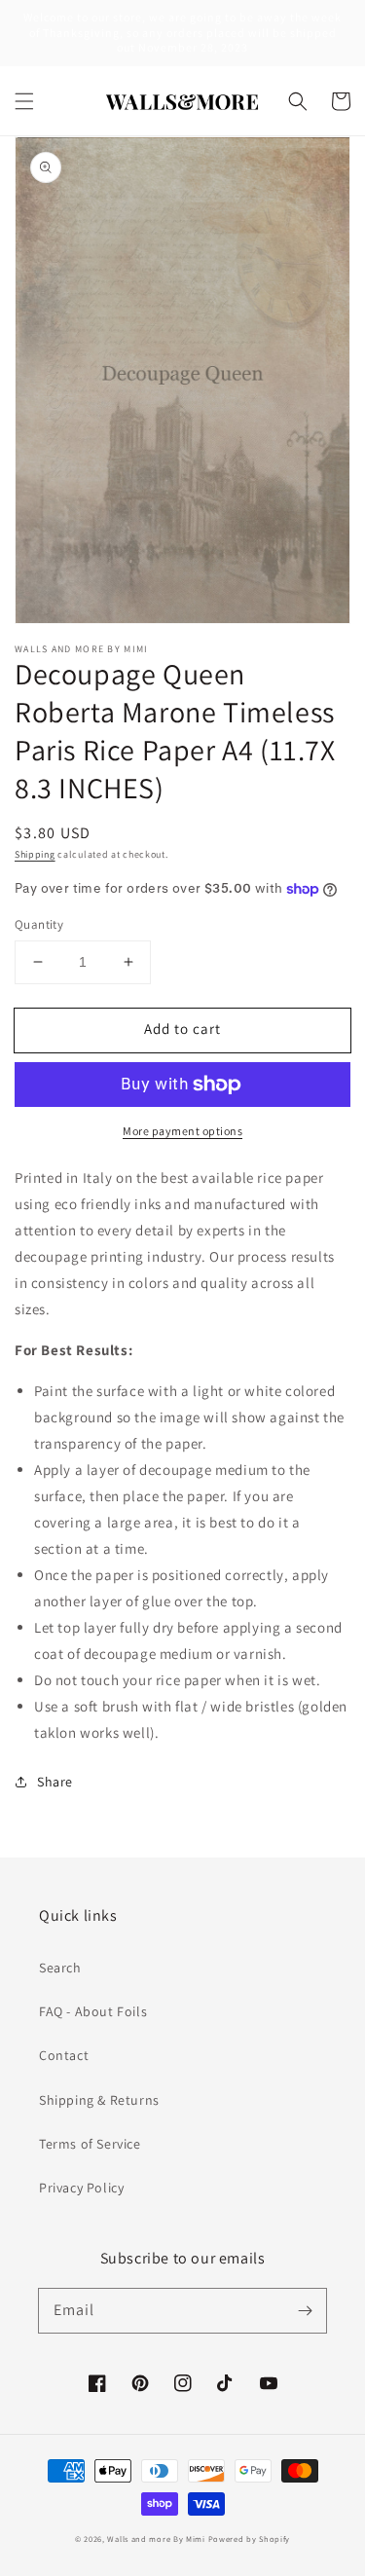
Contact (64, 2055)
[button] (24, 101)
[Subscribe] (305, 2310)
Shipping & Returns (99, 2100)
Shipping (35, 854)
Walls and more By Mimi (156, 2539)
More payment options (182, 1131)
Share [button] (55, 1782)
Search (60, 1968)
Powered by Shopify (250, 2539)
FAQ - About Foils (93, 2011)
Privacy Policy (81, 2188)
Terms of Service (90, 2144)
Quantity (39, 924)
